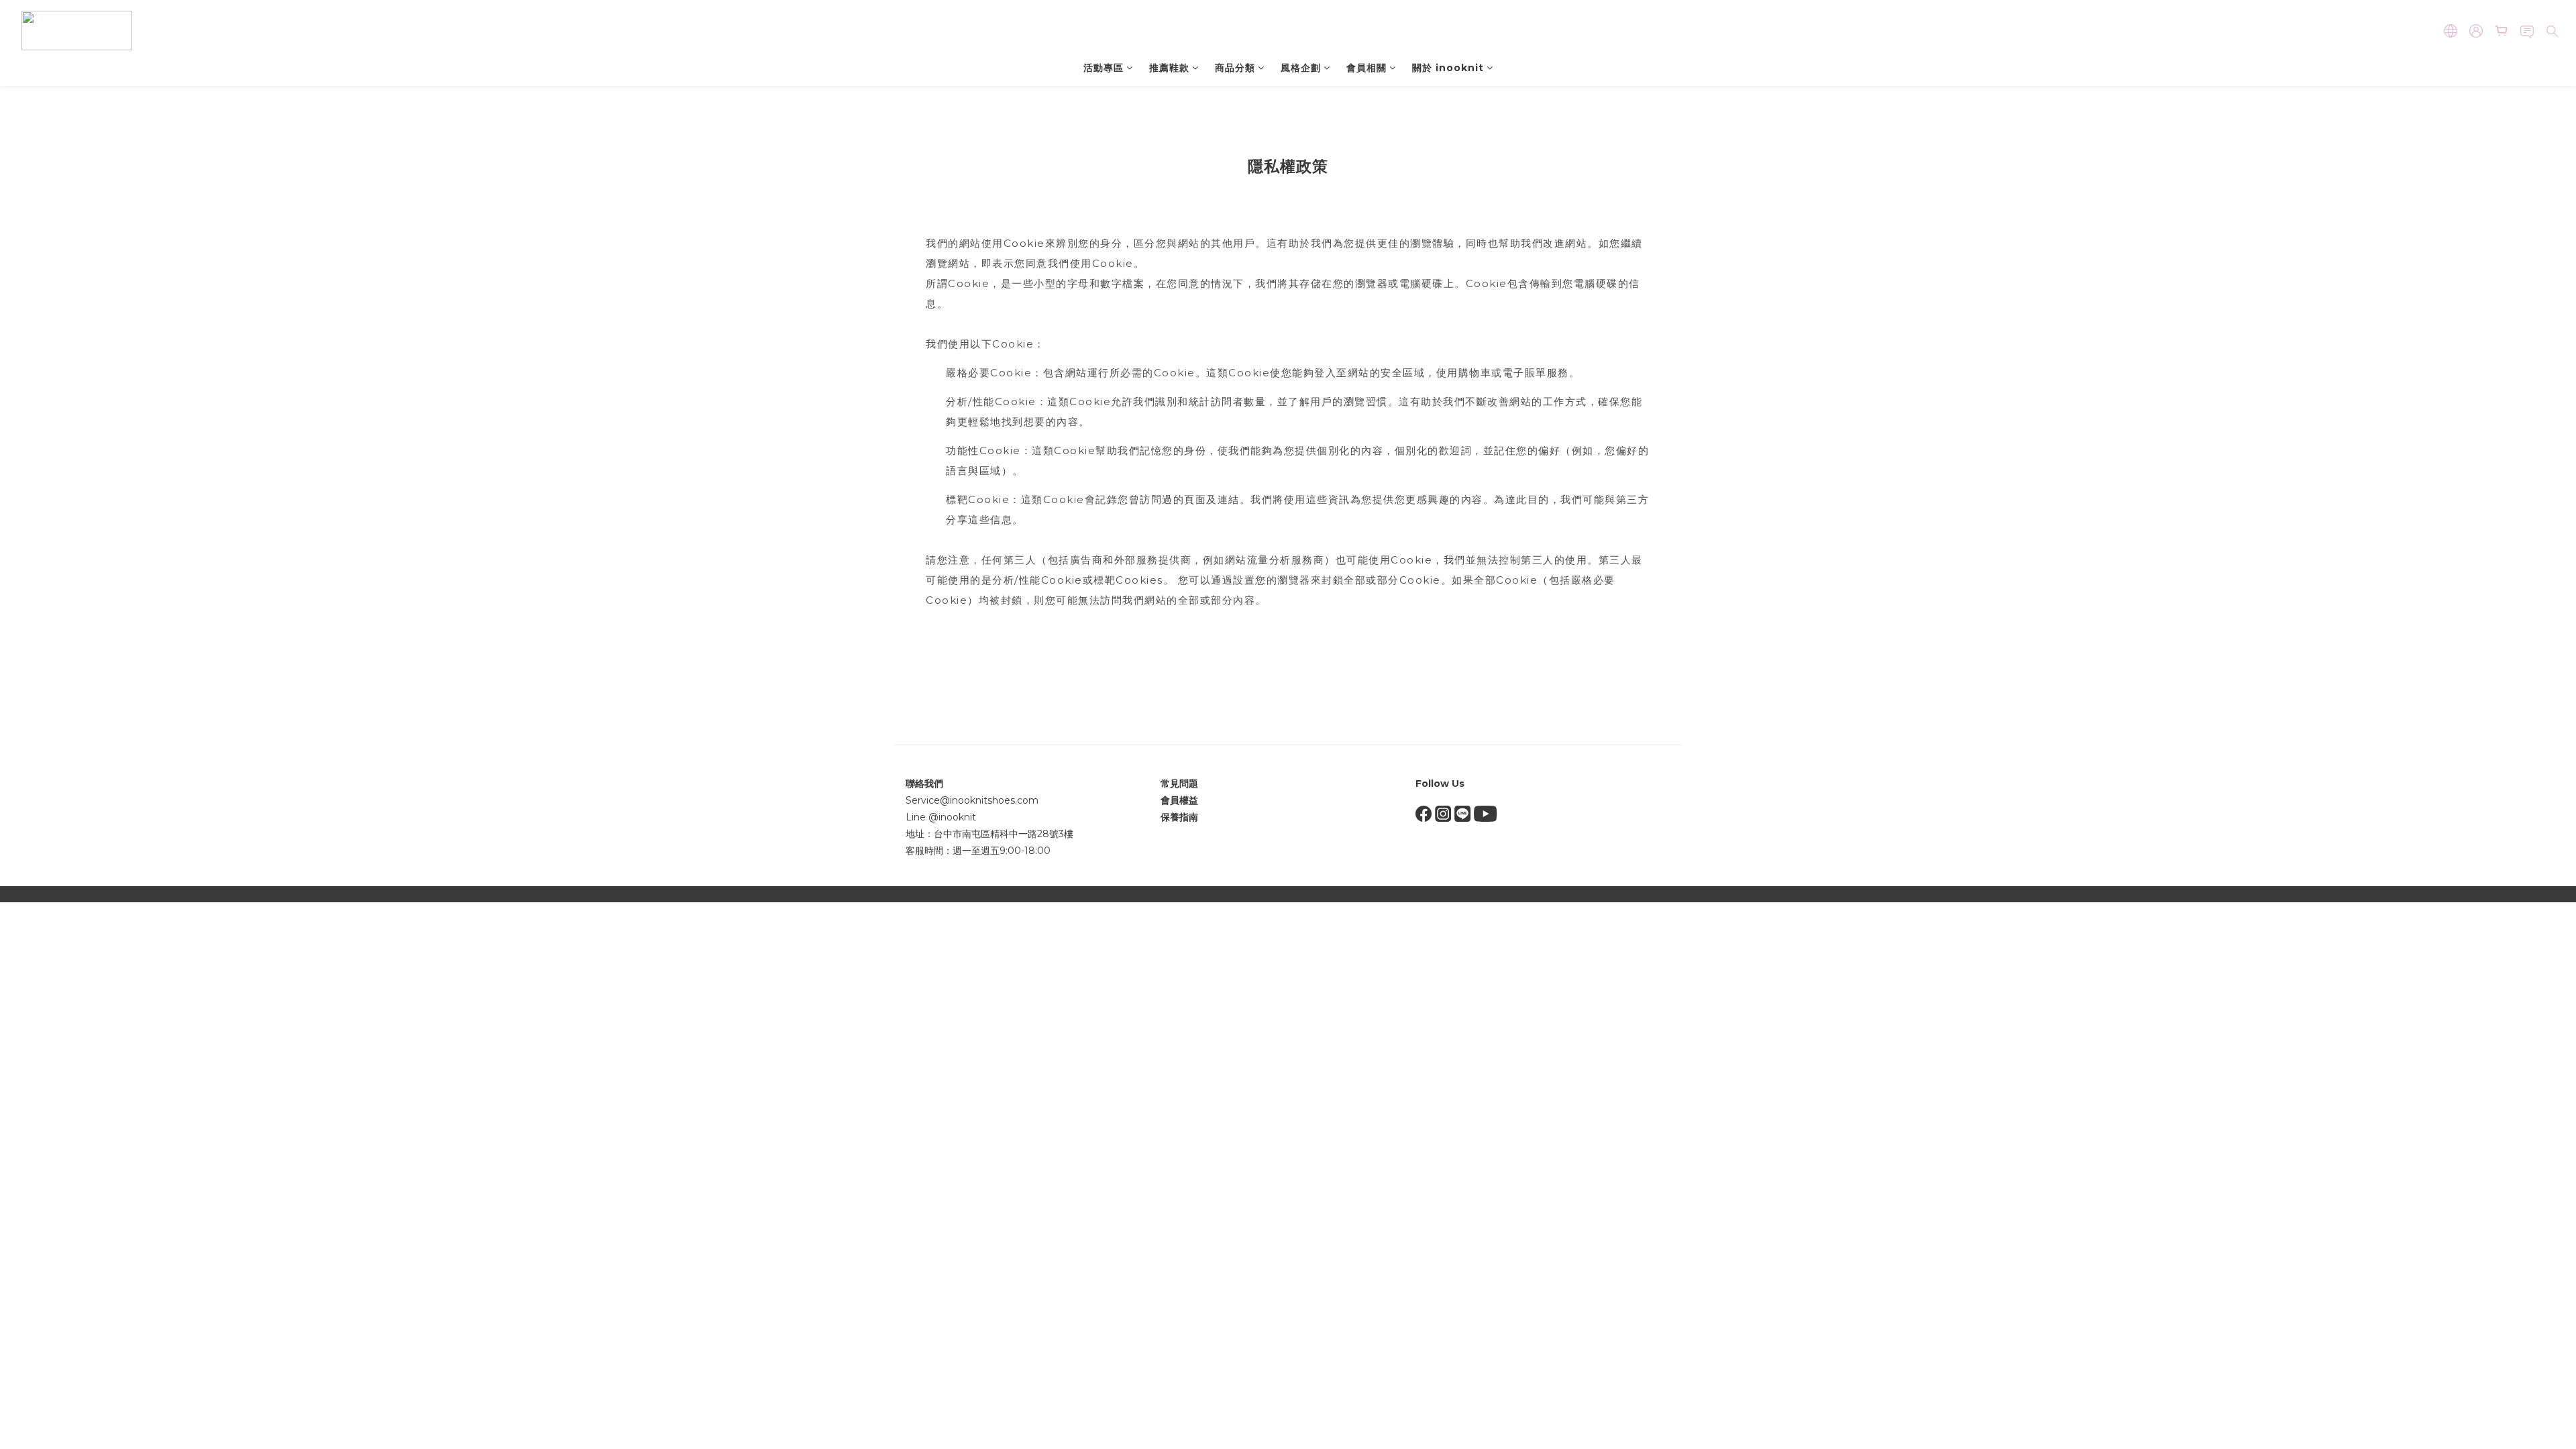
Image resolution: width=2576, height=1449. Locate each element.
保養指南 (1179, 817)
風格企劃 (1301, 68)
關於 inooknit (1448, 68)
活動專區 (1104, 68)
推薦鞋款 (1169, 68)
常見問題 (1179, 784)
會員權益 (1179, 800)
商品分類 (1235, 68)
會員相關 (1366, 68)
